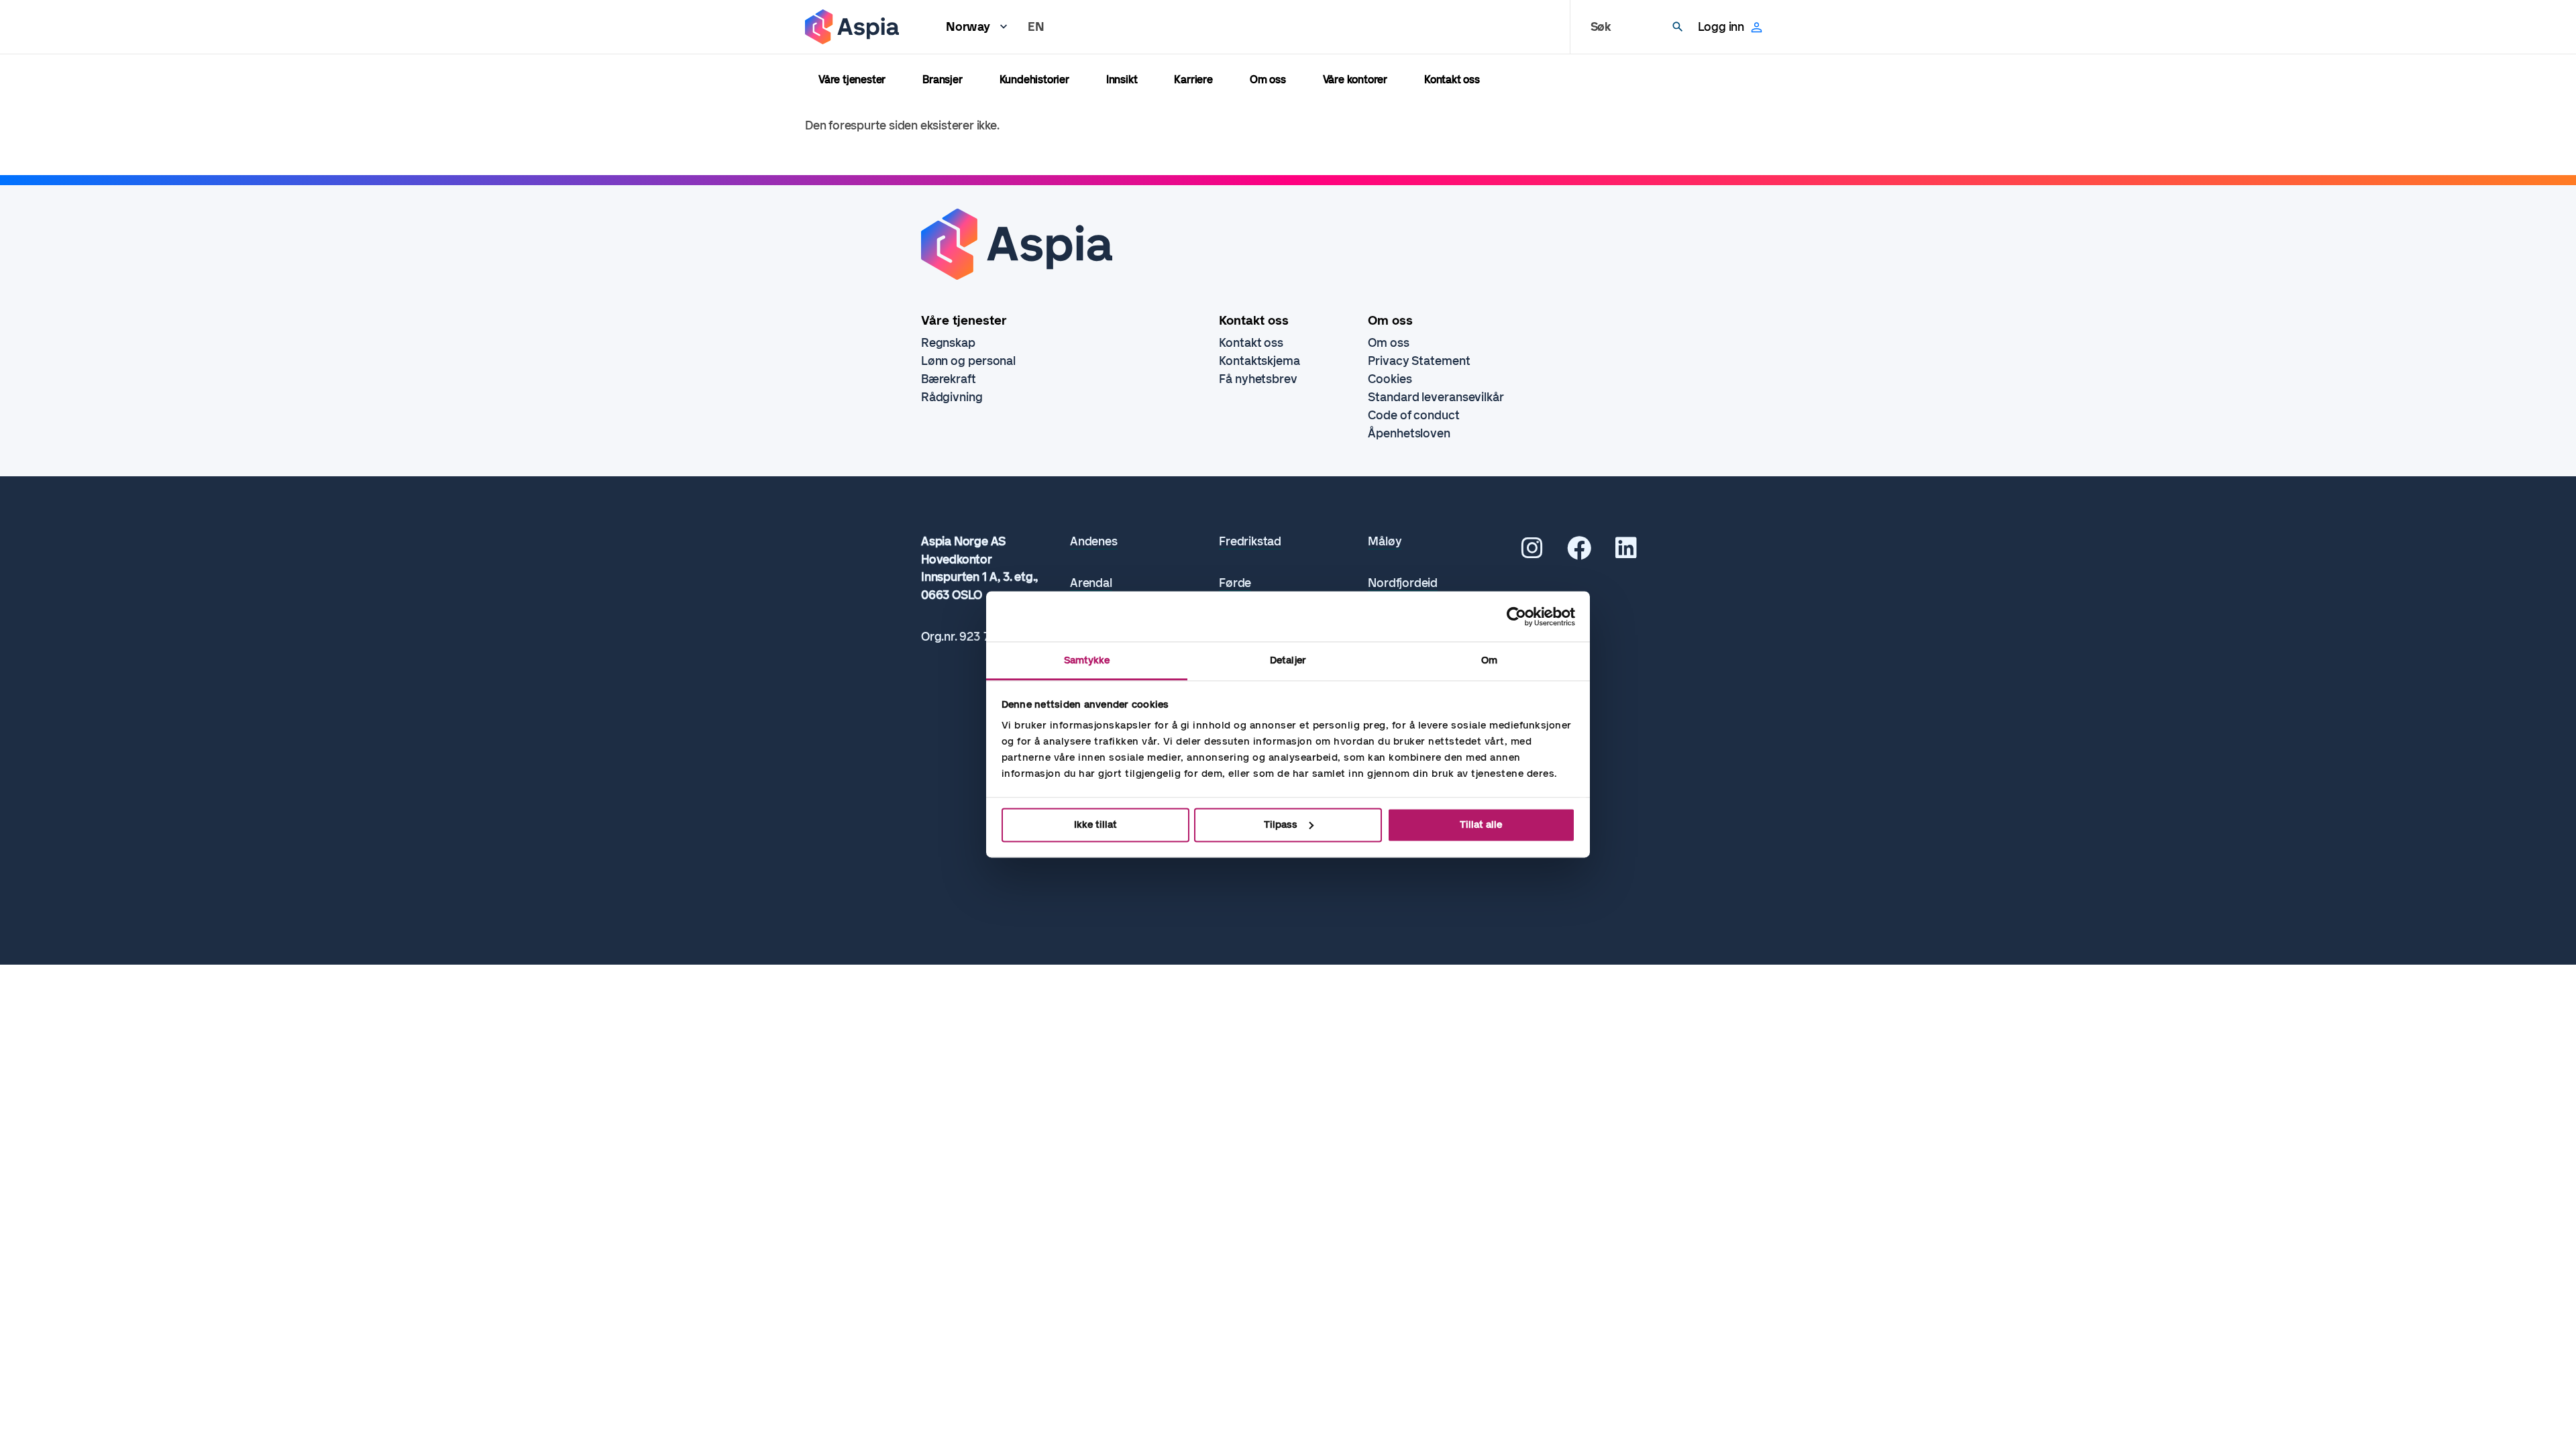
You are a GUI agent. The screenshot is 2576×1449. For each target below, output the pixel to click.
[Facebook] (1579, 553)
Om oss (1268, 79)
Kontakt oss (1452, 79)
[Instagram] (1532, 553)
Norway (968, 27)
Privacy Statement (1419, 361)
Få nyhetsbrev (1258, 379)
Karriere (1193, 79)
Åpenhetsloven (1409, 433)
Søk (1601, 27)
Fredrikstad (1250, 542)
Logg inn (1721, 27)
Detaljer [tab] (1288, 660)
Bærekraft (949, 379)
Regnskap (948, 343)
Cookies (1390, 379)
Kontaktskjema (1259, 361)
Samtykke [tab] (1087, 660)
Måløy (1385, 542)
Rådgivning (952, 397)
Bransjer (942, 79)
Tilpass (1281, 824)
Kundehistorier (1034, 79)
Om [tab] (1489, 660)
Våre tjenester (852, 79)
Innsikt (1122, 79)
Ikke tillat (1095, 824)
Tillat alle (1481, 824)
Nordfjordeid (1403, 583)
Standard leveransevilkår (1436, 397)
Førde (1235, 583)
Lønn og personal (968, 361)
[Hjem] (852, 27)
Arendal (1091, 583)
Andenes (1094, 542)
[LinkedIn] (1626, 553)
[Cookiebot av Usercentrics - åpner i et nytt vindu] (1516, 616)
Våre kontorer (1355, 79)
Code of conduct (1414, 415)
